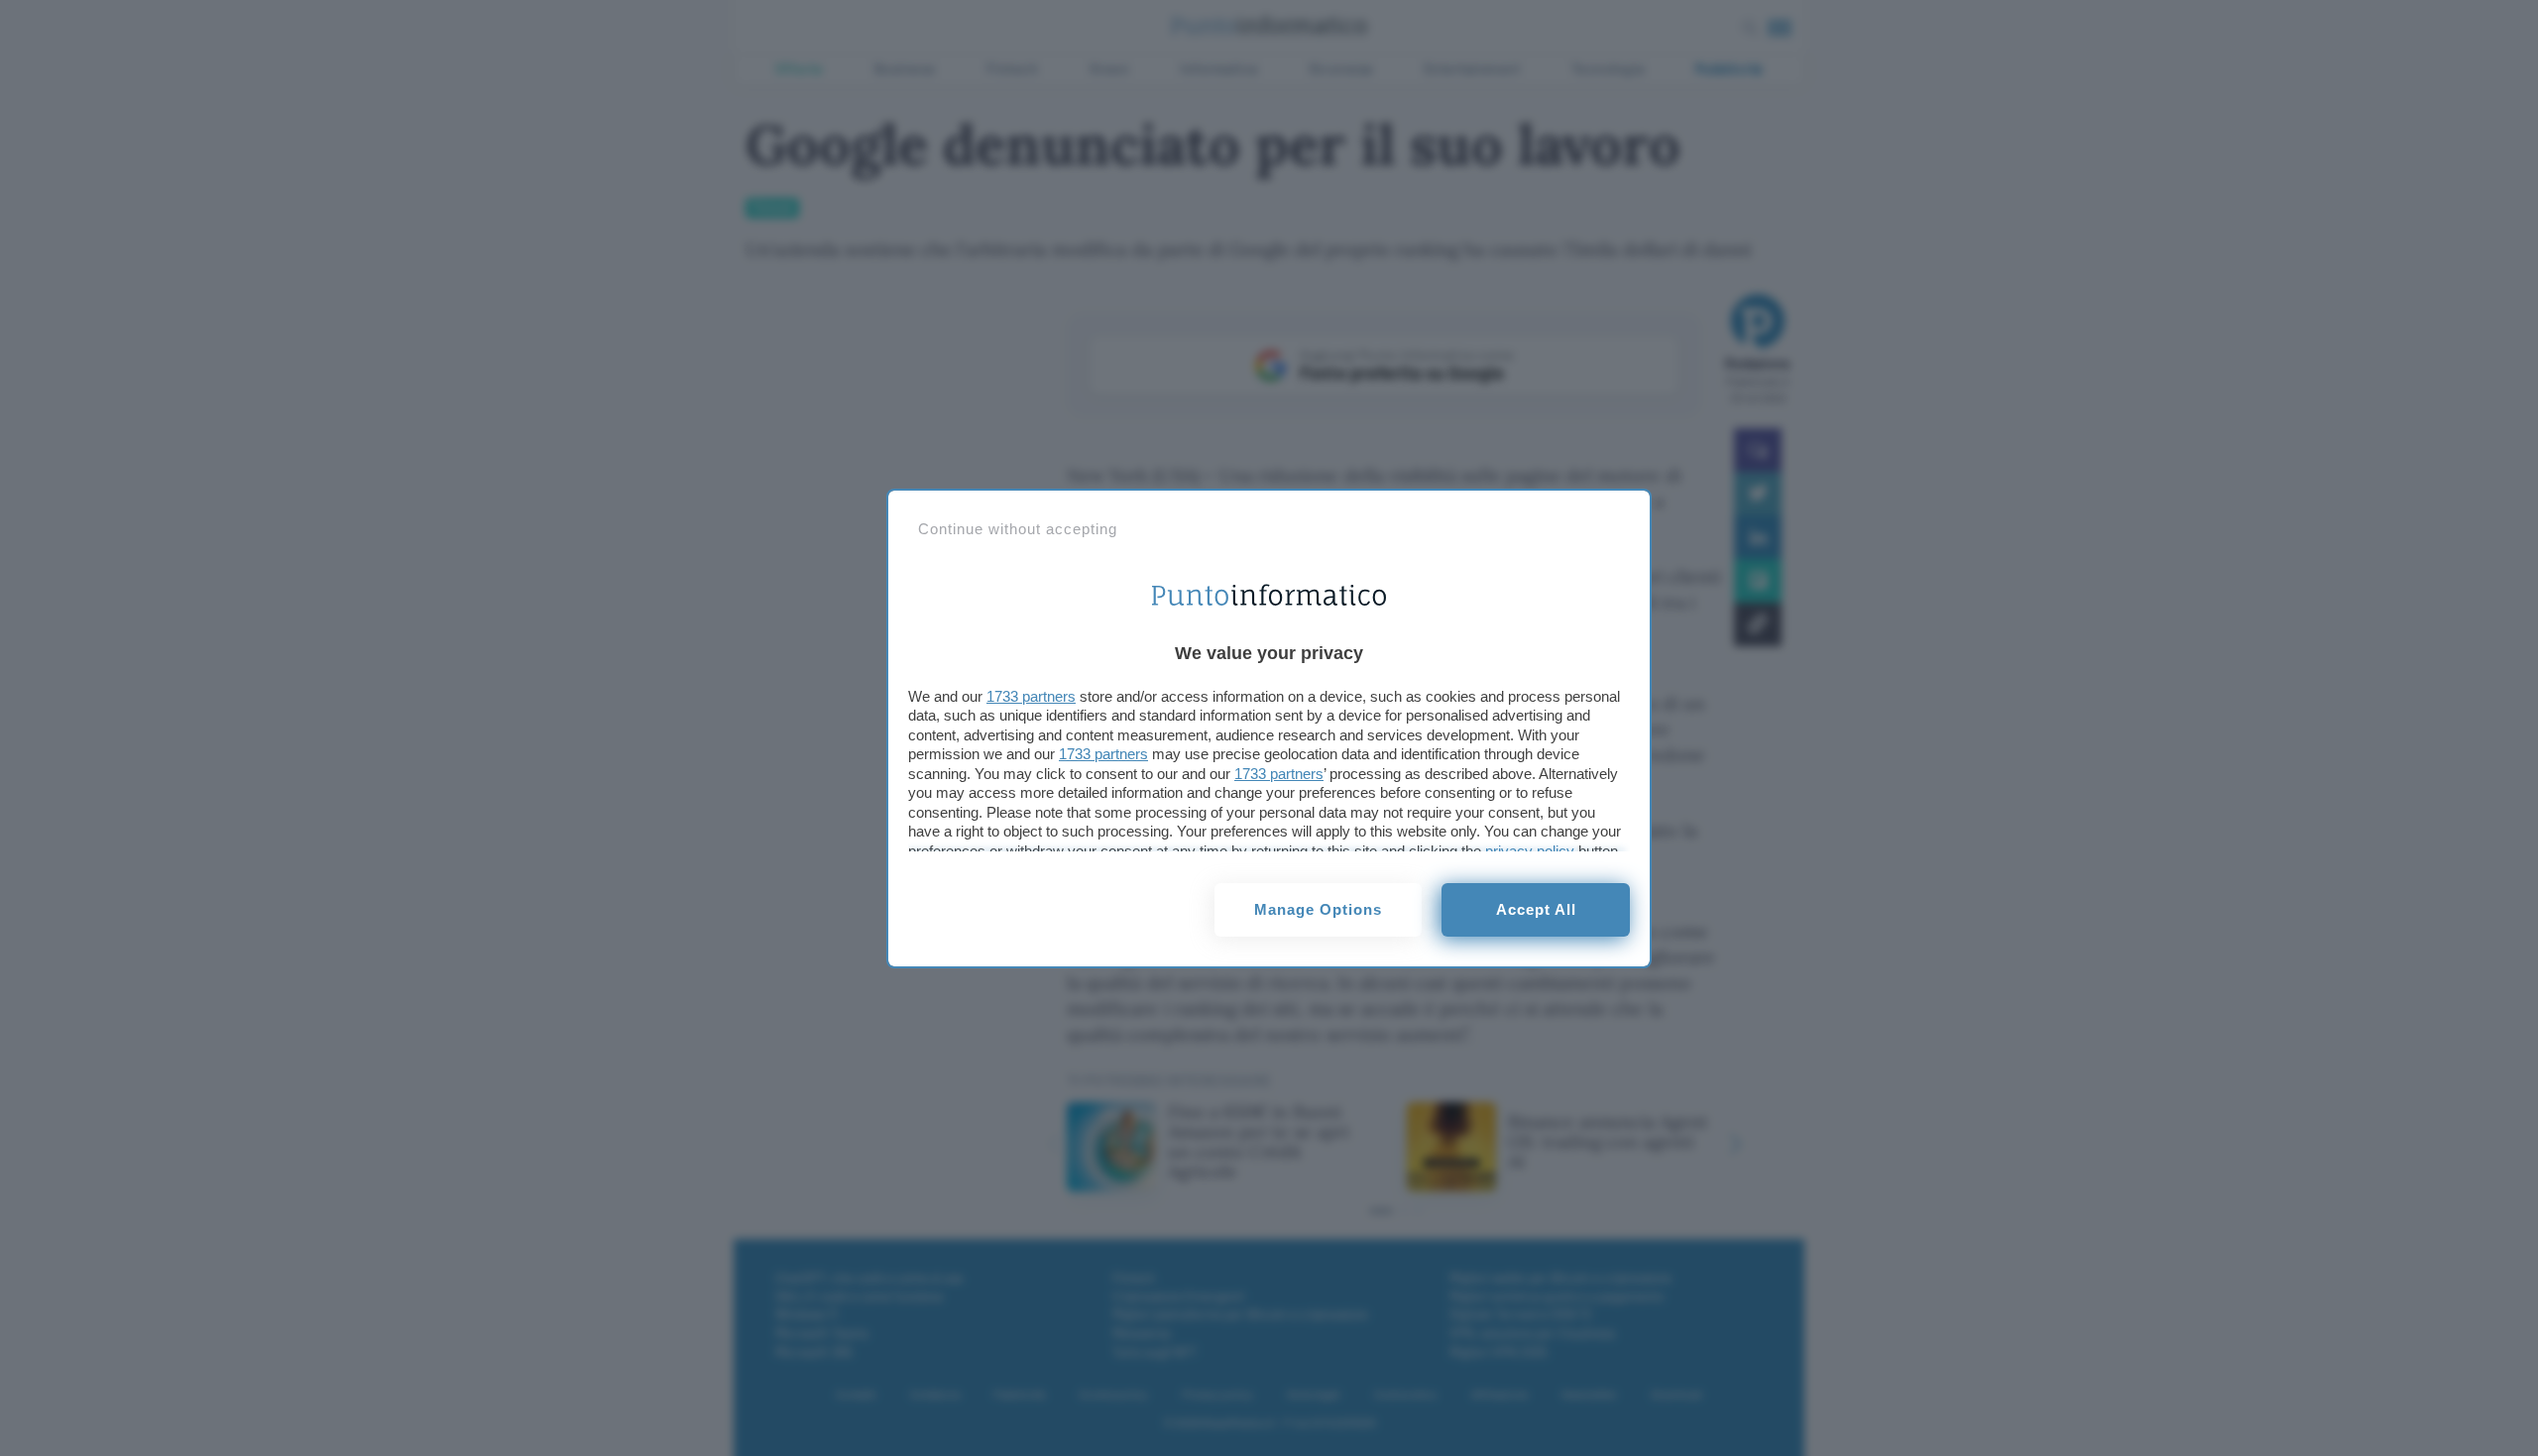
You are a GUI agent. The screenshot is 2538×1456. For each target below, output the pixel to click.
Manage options (1318, 909)
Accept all (1536, 909)
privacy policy (1530, 851)
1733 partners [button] (1031, 696)
